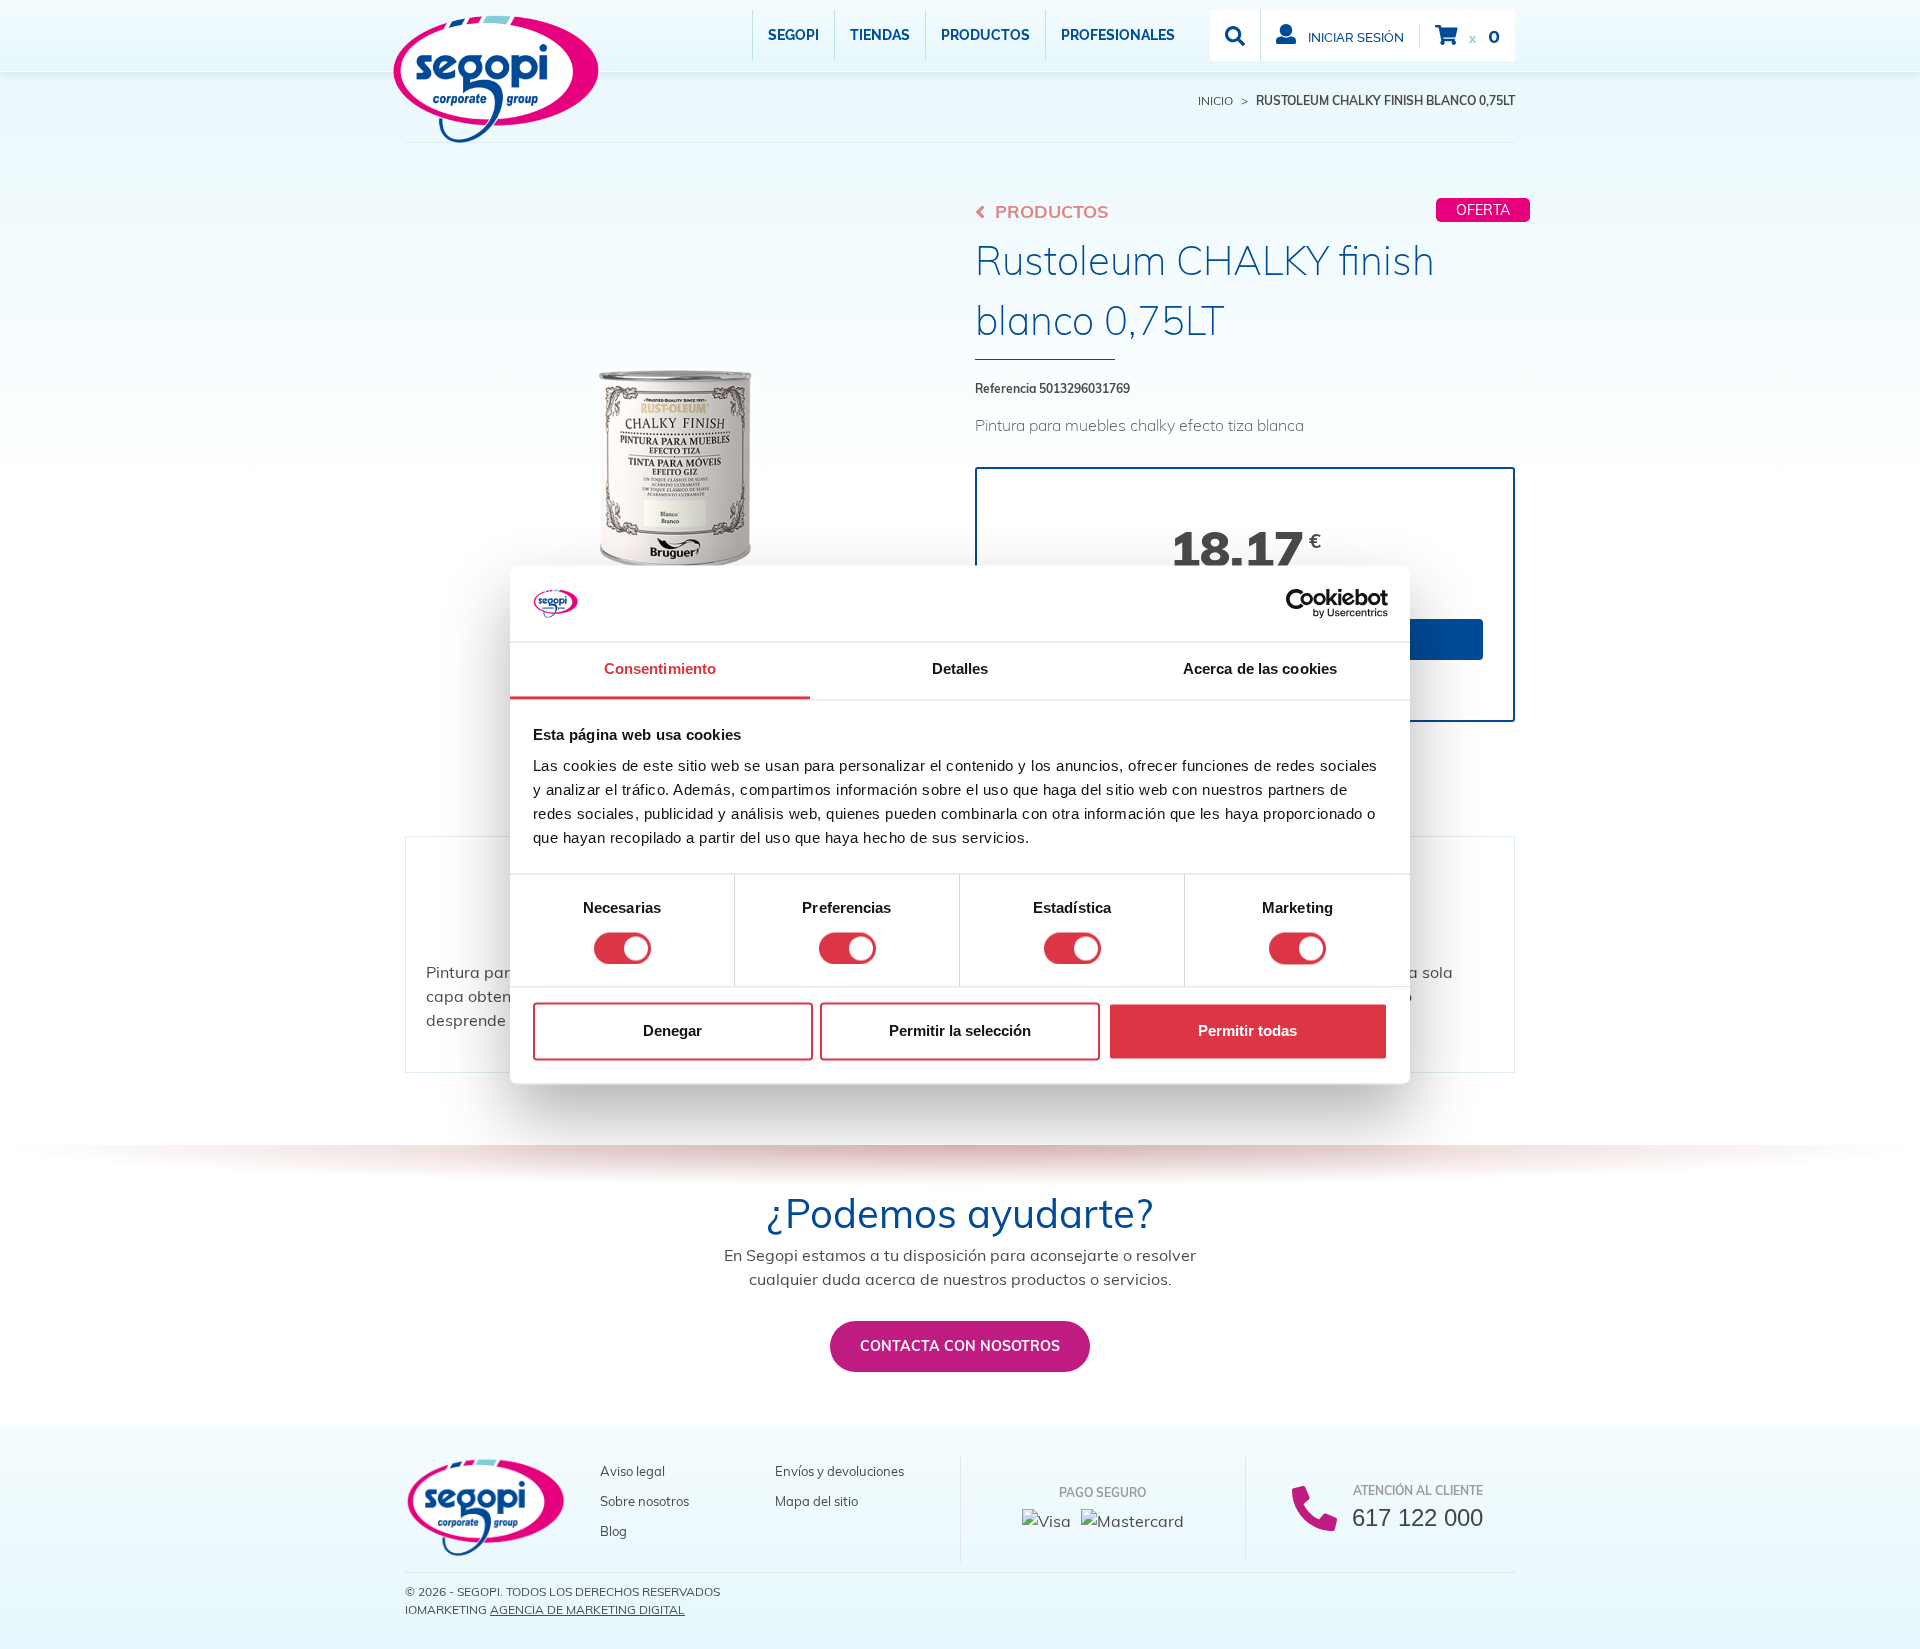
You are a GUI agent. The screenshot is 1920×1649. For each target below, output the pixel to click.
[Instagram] (1497, 1598)
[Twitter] (1457, 1598)
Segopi (793, 35)
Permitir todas (1247, 1031)
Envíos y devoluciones (839, 1471)
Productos (985, 35)
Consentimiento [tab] (660, 669)
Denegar (672, 1031)
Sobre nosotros (644, 1501)
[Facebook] (1417, 1598)
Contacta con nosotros (960, 1346)
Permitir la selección (960, 1031)
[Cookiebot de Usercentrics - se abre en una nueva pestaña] (1300, 603)
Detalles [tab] (960, 669)
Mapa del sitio (816, 1501)
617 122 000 (1417, 1517)
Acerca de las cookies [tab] (1260, 669)
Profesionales (1118, 35)
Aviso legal (632, 1471)
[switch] (847, 948)
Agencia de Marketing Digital (587, 1609)
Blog (613, 1531)
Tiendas (880, 35)
